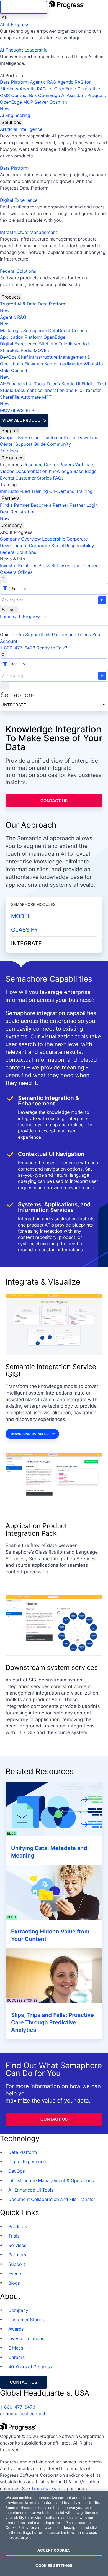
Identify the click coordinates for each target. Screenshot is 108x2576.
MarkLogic (11, 330)
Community (59, 444)
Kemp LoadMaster (63, 364)
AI (4, 17)
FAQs (58, 478)
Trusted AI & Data (18, 304)
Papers (67, 465)
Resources (12, 458)
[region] (54, 2533)
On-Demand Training (71, 491)
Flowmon (34, 364)
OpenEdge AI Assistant (62, 95)
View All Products (24, 420)
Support (10, 430)
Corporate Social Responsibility (61, 546)
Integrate (15, 705)
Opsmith (34, 105)
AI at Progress (15, 24)
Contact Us (54, 2119)
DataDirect (59, 330)
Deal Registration (18, 515)
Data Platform (14, 82)
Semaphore (35, 330)
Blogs (91, 471)
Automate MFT (26, 400)
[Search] (3, 579)
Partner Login (84, 505)
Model (21, 916)
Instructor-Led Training (24, 491)
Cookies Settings (54, 2565)
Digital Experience (19, 200)
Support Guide (31, 444)
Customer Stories (33, 478)
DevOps (8, 357)
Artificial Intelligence (21, 129)
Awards (16, 2329)
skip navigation (24, 7)
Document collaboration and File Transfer (58, 390)
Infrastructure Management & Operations (51, 2180)
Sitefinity (48, 344)
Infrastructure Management (29, 232)
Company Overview (20, 539)
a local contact (30, 2414)
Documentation (31, 471)
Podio (26, 350)
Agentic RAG (43, 82)
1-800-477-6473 (18, 648)
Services (9, 451)
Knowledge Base (66, 471)
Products (11, 297)
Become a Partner (50, 505)
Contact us (54, 801)
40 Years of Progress (30, 2367)
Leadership (54, 539)
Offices (25, 572)
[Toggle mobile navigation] (5, 685)
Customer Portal (59, 437)
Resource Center (40, 465)
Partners (11, 498)
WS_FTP (25, 410)
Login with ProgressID (23, 616)
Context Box (24, 95)
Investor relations (26, 2338)
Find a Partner (15, 505)
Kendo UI (83, 344)
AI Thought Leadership (24, 50)
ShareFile (10, 350)
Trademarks (44, 2488)
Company (12, 525)
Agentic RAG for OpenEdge (48, 89)
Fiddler (89, 384)
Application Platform (21, 337)
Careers (8, 572)
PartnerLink (64, 635)
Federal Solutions (18, 271)
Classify (25, 930)
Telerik (65, 344)
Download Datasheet (31, 1434)
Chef (23, 357)
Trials (14, 2236)
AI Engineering (15, 115)
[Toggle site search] (3, 655)
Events (7, 478)
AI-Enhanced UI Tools (23, 384)
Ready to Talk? (52, 648)
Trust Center (84, 565)
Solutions (11, 122)
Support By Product (21, 437)
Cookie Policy (17, 2528)
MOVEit (42, 350)
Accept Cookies (54, 2550)
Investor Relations (19, 565)
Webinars (85, 465)
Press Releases (54, 565)
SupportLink (38, 635)
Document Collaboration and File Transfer (52, 2199)
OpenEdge (54, 337)
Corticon (81, 330)
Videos (7, 471)
